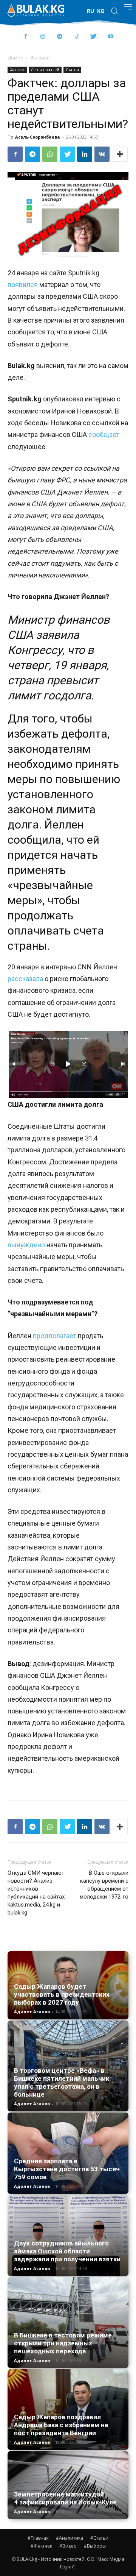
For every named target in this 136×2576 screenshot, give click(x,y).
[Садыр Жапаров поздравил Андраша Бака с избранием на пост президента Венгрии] (68, 2410)
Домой (15, 58)
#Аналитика (70, 2538)
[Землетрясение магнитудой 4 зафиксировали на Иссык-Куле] (68, 2485)
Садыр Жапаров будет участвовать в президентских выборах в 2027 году (62, 1994)
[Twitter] (93, 37)
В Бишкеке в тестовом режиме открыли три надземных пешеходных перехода (63, 2343)
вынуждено (26, 1245)
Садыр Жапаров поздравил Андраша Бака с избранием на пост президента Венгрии (61, 2425)
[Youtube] (110, 37)
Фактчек (40, 58)
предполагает (55, 1336)
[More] (120, 154)
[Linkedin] (85, 154)
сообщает (104, 435)
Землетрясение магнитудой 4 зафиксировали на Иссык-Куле (65, 2498)
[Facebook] (25, 37)
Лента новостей (45, 70)
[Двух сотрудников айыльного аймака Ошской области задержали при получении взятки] (68, 2236)
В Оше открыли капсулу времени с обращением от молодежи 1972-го (104, 1885)
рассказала (25, 979)
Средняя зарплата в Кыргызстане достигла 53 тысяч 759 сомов (67, 2169)
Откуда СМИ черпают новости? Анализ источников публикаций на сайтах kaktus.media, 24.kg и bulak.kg (36, 1893)
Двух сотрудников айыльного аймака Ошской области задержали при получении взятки (67, 2251)
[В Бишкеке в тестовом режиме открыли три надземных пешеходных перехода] (68, 2323)
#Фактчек (41, 2546)
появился (23, 285)
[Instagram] (42, 37)
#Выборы (95, 2546)
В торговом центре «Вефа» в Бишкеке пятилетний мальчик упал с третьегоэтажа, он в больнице (62, 2082)
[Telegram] (59, 37)
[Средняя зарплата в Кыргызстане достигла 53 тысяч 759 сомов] (68, 2153)
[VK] (102, 154)
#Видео (68, 2546)
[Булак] (36, 10)
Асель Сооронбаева (38, 137)
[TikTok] (76, 37)
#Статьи (99, 2538)
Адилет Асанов (32, 2012)
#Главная (38, 2538)
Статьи (72, 70)
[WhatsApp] (50, 154)
